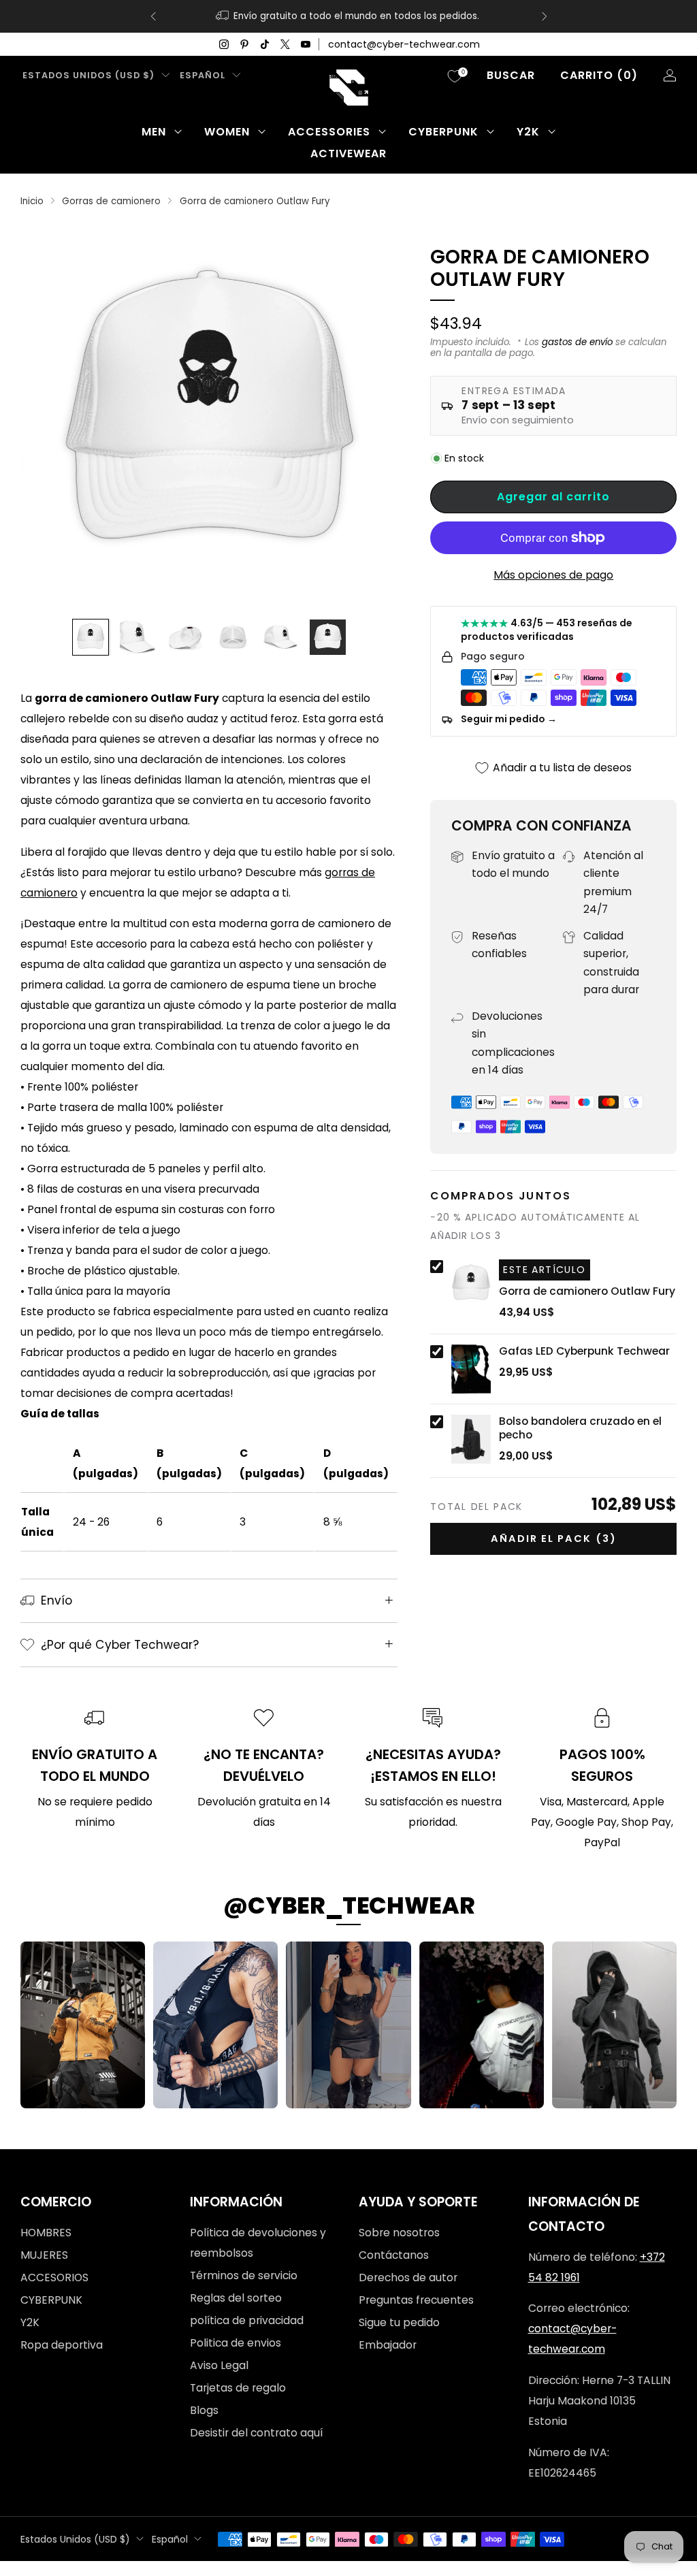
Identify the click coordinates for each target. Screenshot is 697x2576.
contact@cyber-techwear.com (404, 44)
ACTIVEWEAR (348, 154)
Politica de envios (236, 2343)
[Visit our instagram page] (224, 44)
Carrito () (599, 75)
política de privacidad (247, 2320)
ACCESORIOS (54, 2277)
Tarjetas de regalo (238, 2388)
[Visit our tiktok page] (265, 44)
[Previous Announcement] (153, 16)
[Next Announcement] (545, 16)
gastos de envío (577, 342)
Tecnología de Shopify (509, 2567)
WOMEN (227, 132)
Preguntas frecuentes (416, 2300)
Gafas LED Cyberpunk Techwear (584, 1351)
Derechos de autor (408, 2277)
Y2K (528, 132)
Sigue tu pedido (399, 2322)
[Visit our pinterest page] (244, 44)
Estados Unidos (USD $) (88, 75)
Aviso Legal (219, 2365)
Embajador (388, 2345)
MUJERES (44, 2255)
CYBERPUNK (443, 132)
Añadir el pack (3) (554, 1539)
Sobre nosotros (399, 2233)
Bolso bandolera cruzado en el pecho (580, 1428)
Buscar (511, 75)
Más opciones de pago (553, 575)
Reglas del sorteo (236, 2298)
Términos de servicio (244, 2275)
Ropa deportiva (62, 2345)
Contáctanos (394, 2255)
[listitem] (349, 16)
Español (202, 75)
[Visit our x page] (285, 44)
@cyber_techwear (349, 1905)
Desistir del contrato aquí (256, 2433)
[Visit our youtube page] (306, 44)
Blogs (204, 2410)
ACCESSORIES (329, 132)
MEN (154, 132)
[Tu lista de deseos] (455, 76)
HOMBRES (46, 2233)
